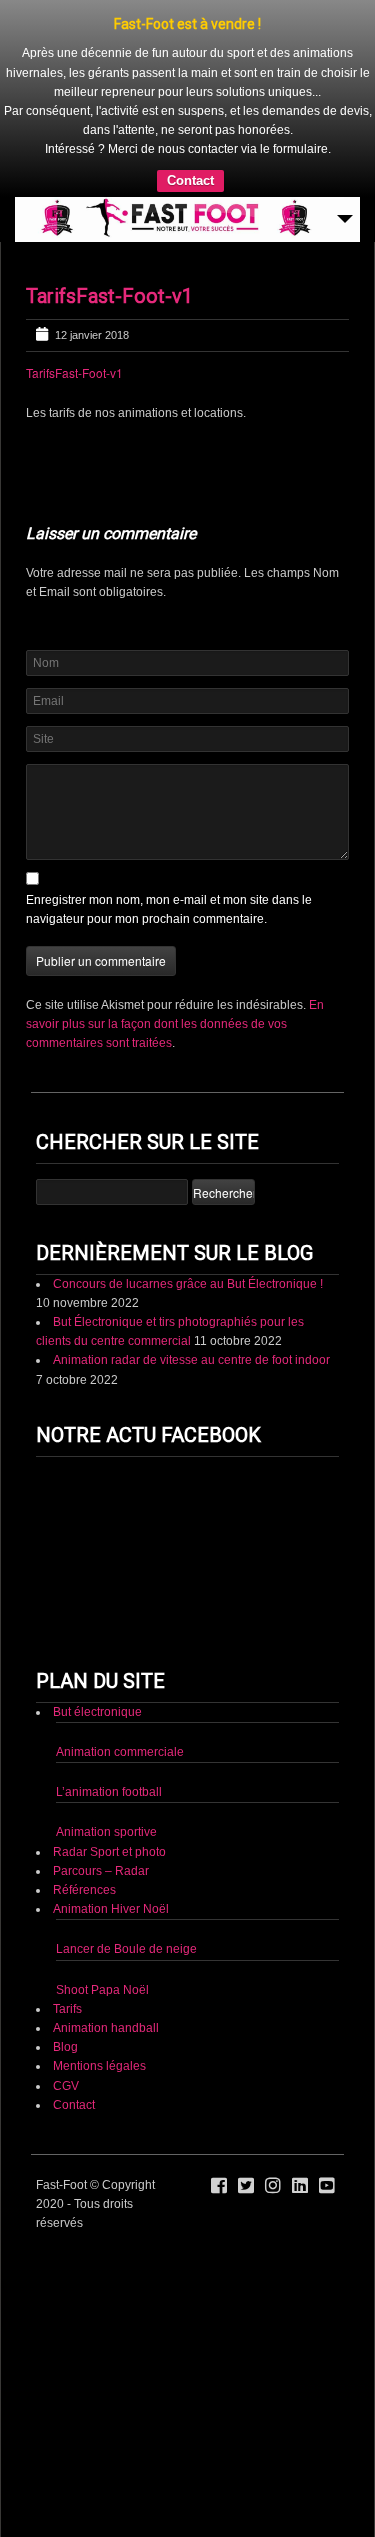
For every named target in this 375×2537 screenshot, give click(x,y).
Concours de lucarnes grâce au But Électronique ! (188, 1284)
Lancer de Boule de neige (126, 1949)
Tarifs (67, 2009)
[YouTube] (327, 2186)
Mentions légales (99, 2066)
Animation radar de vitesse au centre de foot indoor (191, 1360)
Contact (190, 180)
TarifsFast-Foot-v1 (109, 296)
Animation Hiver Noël (111, 1909)
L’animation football (109, 1792)
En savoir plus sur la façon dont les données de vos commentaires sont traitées (175, 1024)
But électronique (97, 1712)
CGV (66, 2086)
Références (84, 1890)
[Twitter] (246, 2186)
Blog (65, 2047)
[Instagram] (273, 2186)
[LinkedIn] (300, 2186)
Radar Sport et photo (109, 1852)
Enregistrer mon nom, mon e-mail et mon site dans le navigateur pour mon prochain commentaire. (169, 909)
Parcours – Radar (101, 1871)
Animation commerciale (120, 1752)
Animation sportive (106, 1832)
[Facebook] (219, 2186)
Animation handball (106, 2028)
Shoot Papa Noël (102, 1990)
